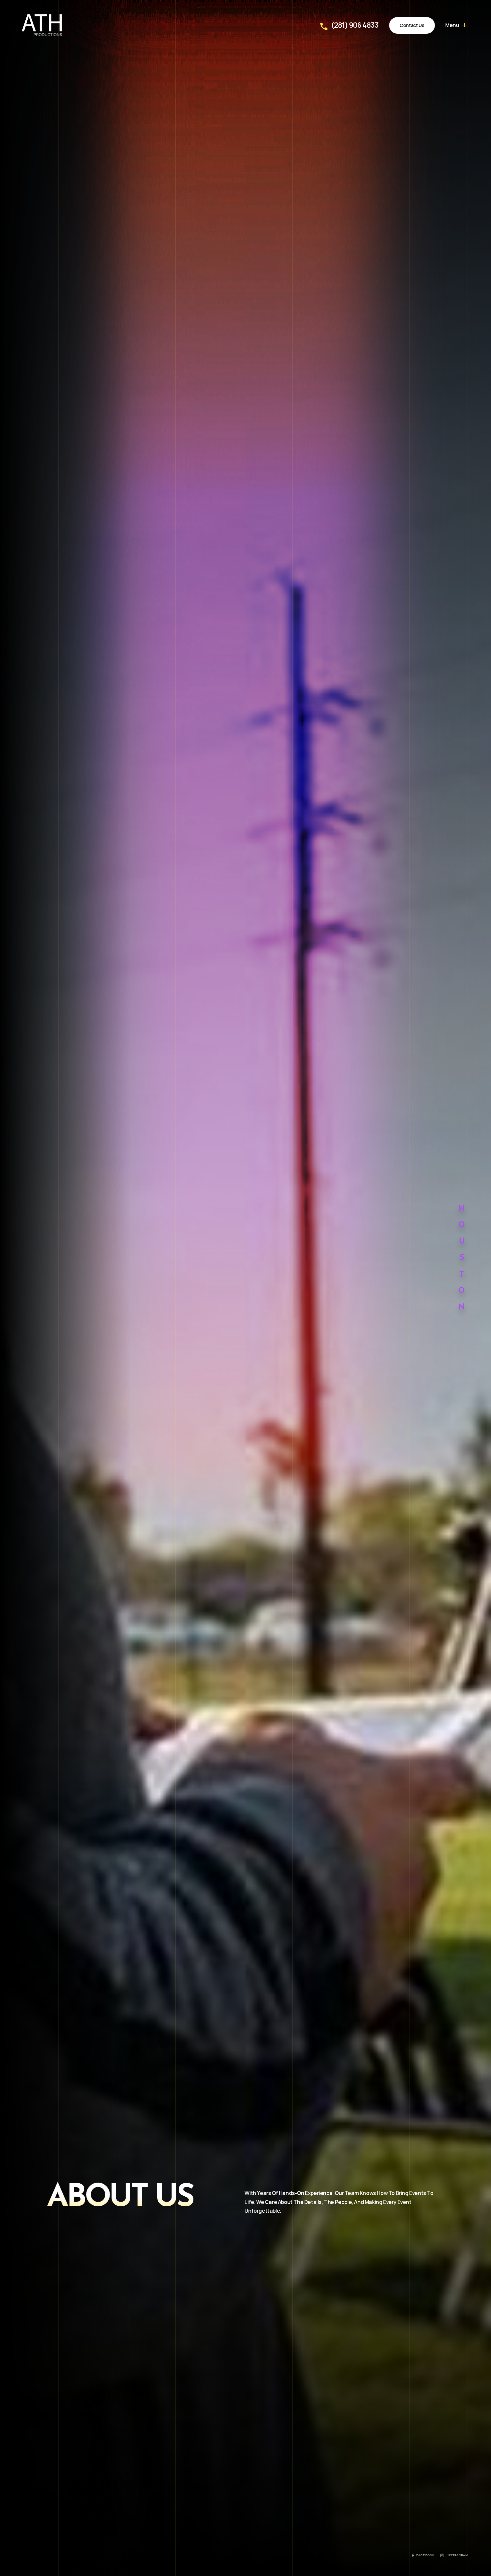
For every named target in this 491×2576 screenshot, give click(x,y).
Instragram (457, 2555)
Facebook (425, 2555)
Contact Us (412, 25)
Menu (452, 25)
